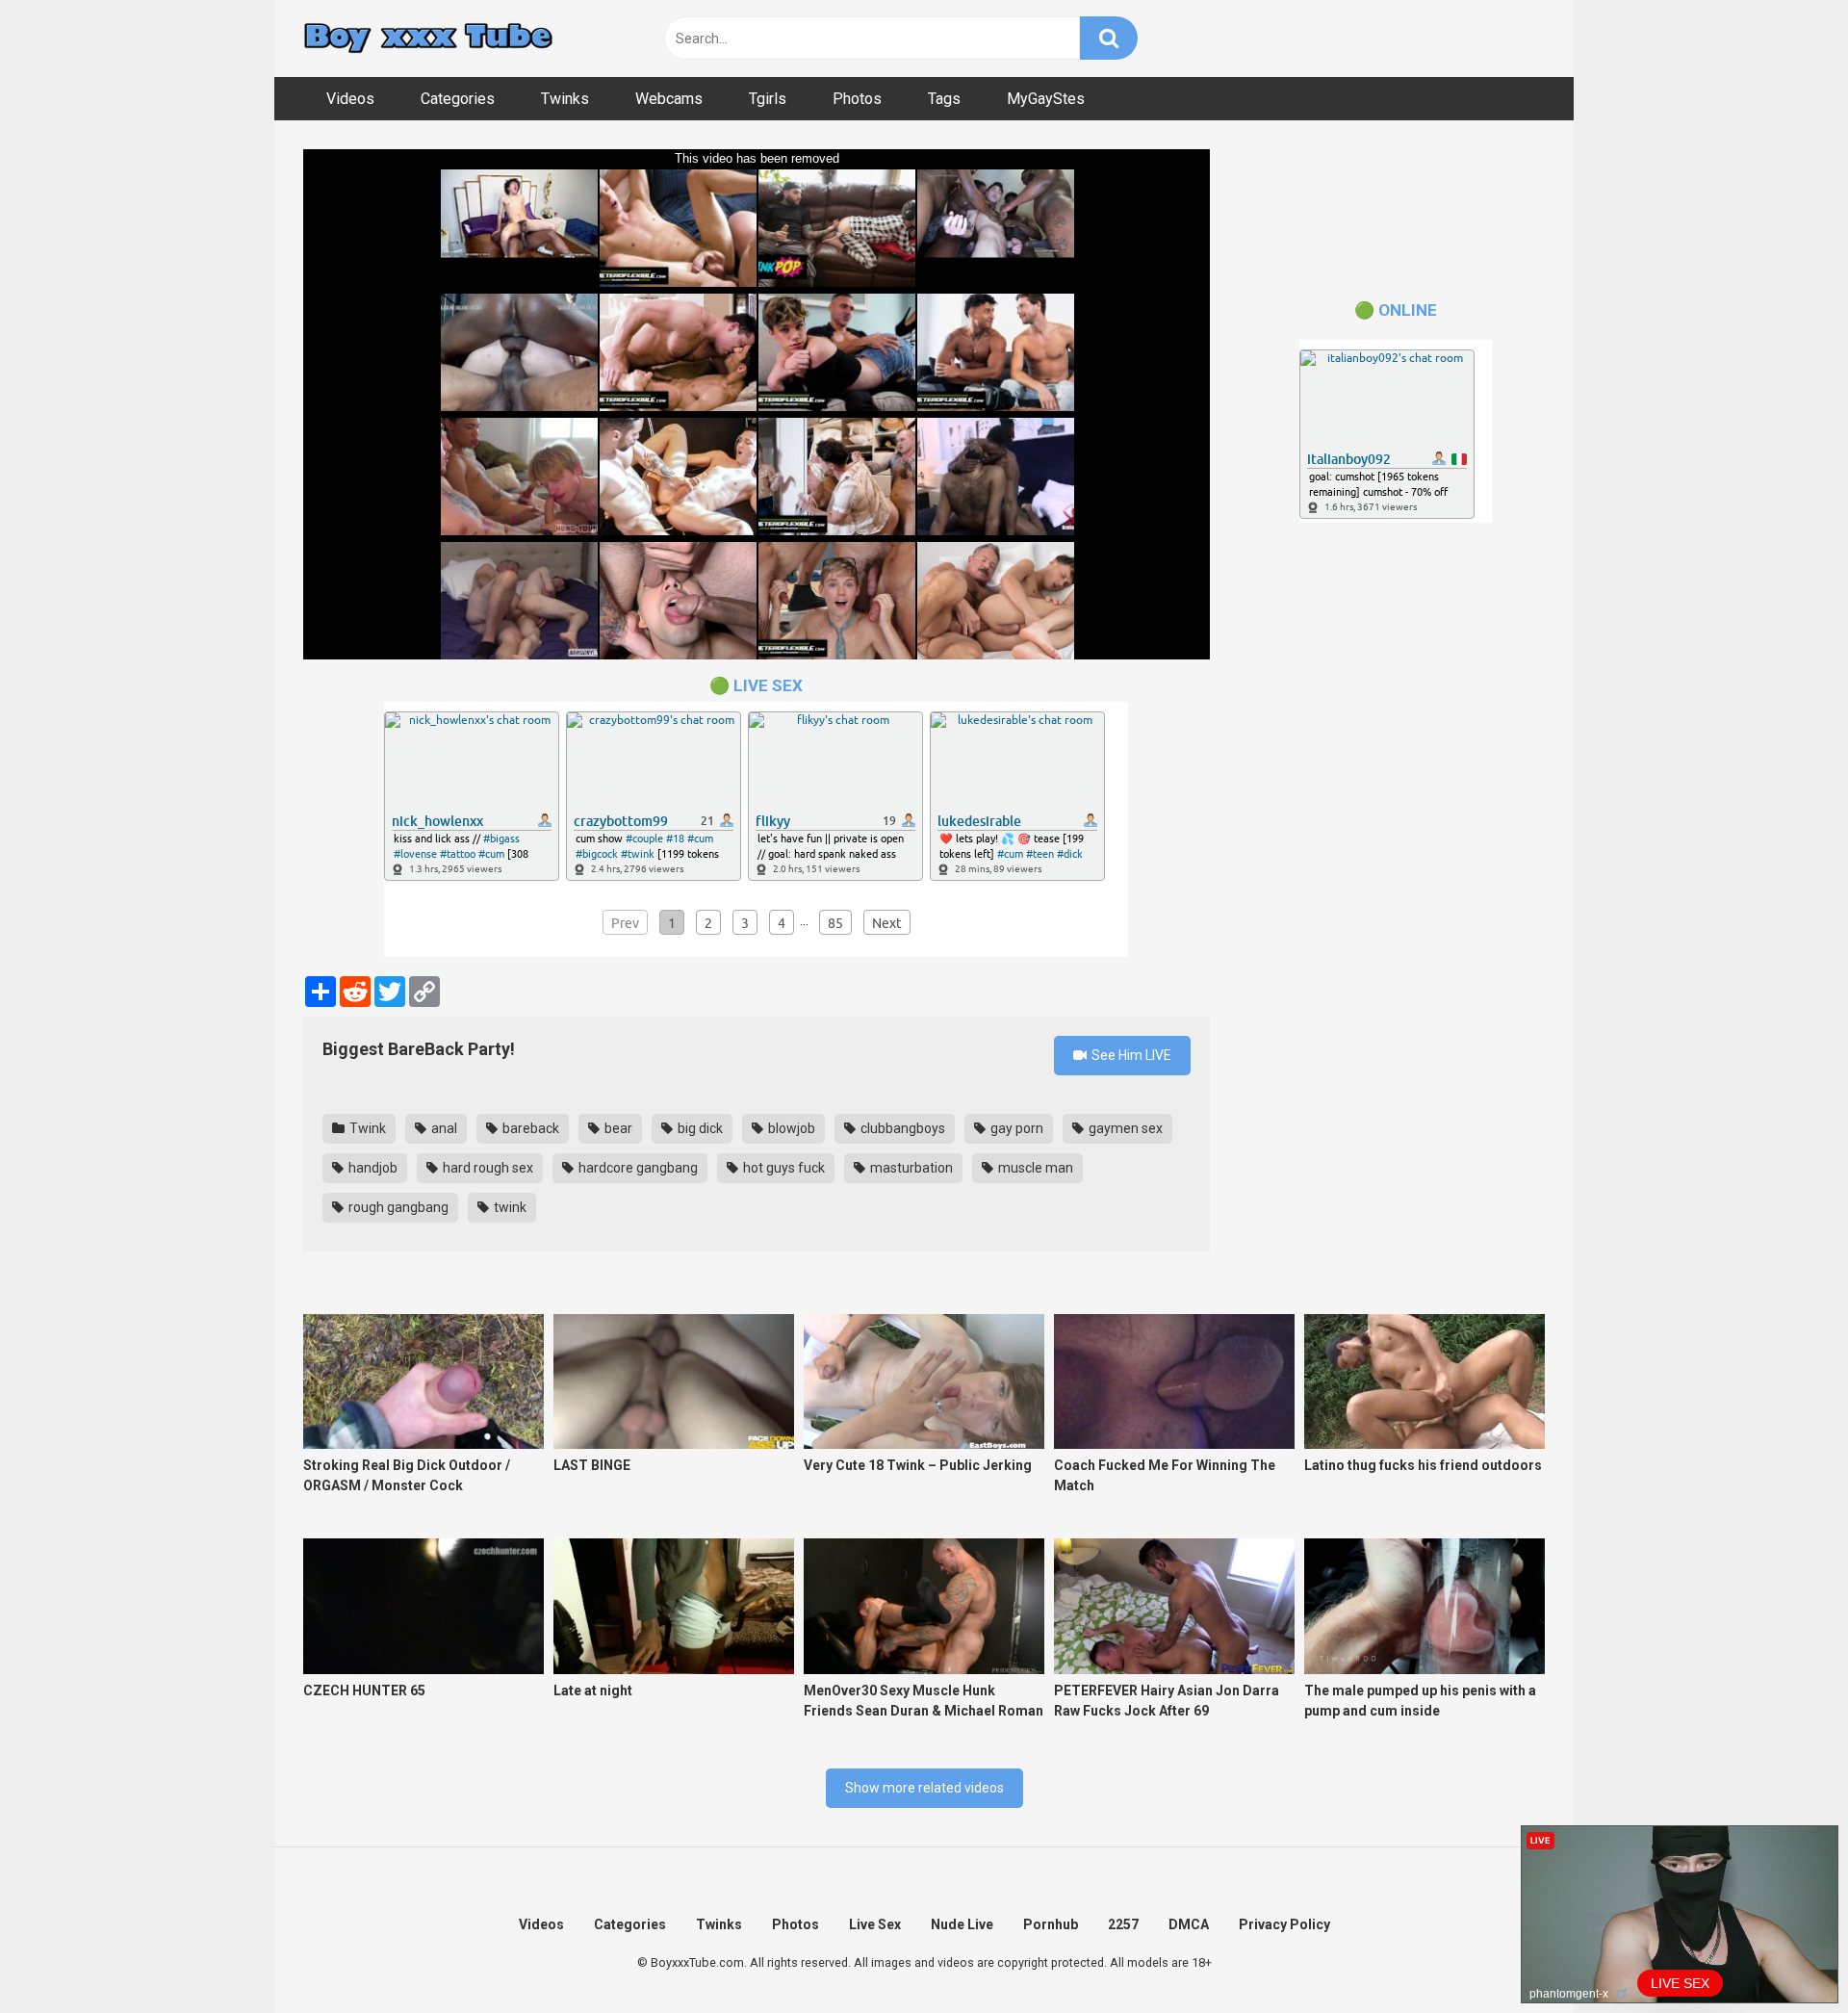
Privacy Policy (1284, 1924)
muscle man (1034, 1168)
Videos (350, 99)
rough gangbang (397, 1207)
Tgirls (768, 99)
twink (509, 1207)
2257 (1123, 1924)
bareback (529, 1128)
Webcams (669, 99)
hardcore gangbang (637, 1168)
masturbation (910, 1168)
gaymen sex (1124, 1128)
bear (617, 1128)
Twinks (565, 99)
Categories (458, 99)
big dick (699, 1128)
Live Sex (875, 1924)
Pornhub (1051, 1924)
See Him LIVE (1130, 1055)
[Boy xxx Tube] (428, 39)
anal (443, 1128)
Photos (857, 99)
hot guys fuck (783, 1168)
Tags (944, 99)
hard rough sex (487, 1168)
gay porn (1015, 1128)
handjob (372, 1168)
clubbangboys (901, 1128)
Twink (366, 1128)
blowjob (790, 1128)
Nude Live (962, 1924)
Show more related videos (924, 1788)
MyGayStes (1046, 99)
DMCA (1189, 1924)
